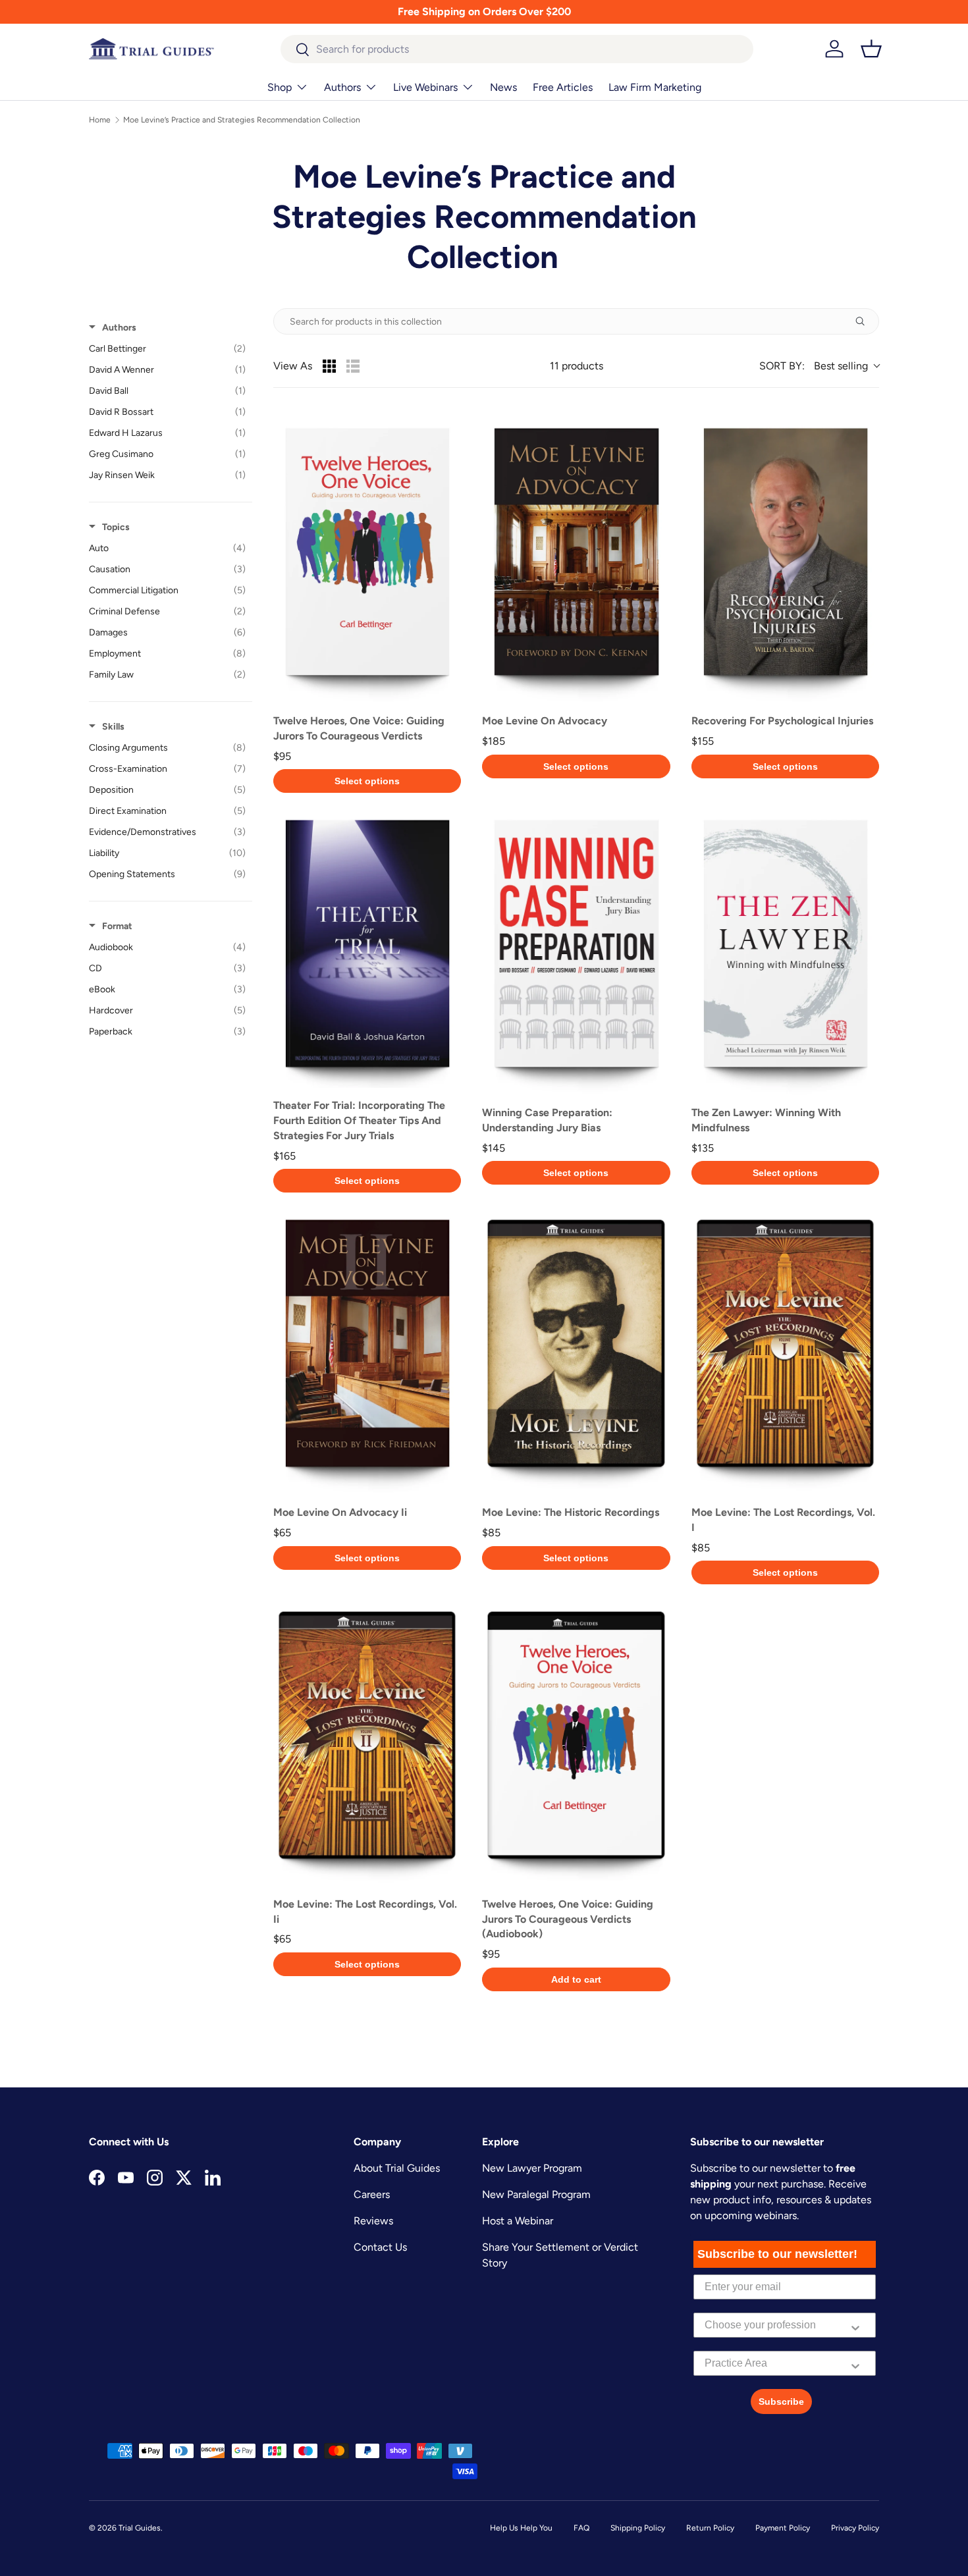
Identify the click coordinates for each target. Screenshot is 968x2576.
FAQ (581, 2528)
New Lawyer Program (532, 2168)
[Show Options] (855, 2325)
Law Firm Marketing (655, 87)
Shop (280, 87)
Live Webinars (425, 87)
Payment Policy (783, 2528)
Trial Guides (140, 2528)
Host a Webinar (518, 2221)
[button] (871, 49)
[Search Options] (865, 321)
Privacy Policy (855, 2528)
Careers (372, 2194)
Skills (113, 727)
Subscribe (781, 2402)
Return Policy (710, 2528)
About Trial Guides (397, 2168)
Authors (342, 87)
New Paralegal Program (536, 2194)
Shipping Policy (638, 2528)
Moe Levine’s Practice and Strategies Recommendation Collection (242, 120)
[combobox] (517, 49)
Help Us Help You (521, 2528)
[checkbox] (167, 349)
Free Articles (563, 87)
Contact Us (380, 2247)
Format (117, 926)
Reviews (373, 2221)
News (503, 87)
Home (100, 120)
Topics (116, 527)
